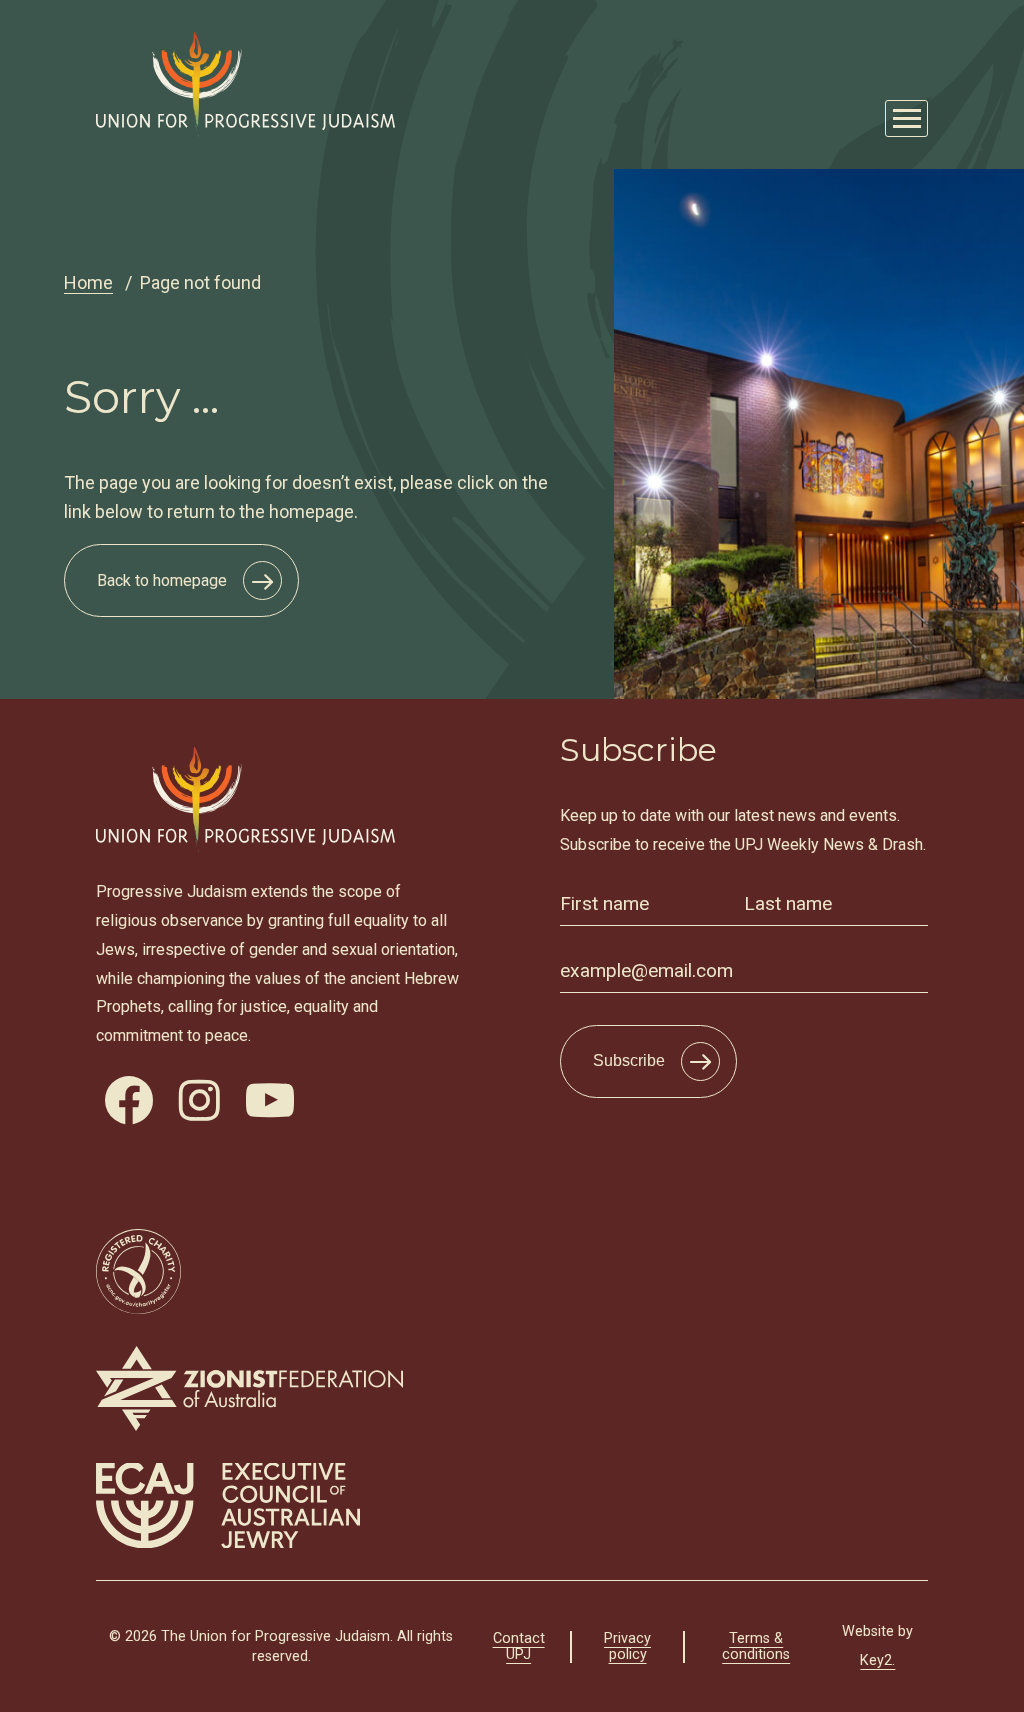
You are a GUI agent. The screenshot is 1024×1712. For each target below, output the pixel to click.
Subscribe (629, 1060)
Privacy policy (627, 1646)
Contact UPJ (519, 1646)
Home (88, 282)
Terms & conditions (756, 1646)
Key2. (877, 1660)
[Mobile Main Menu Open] (906, 118)
